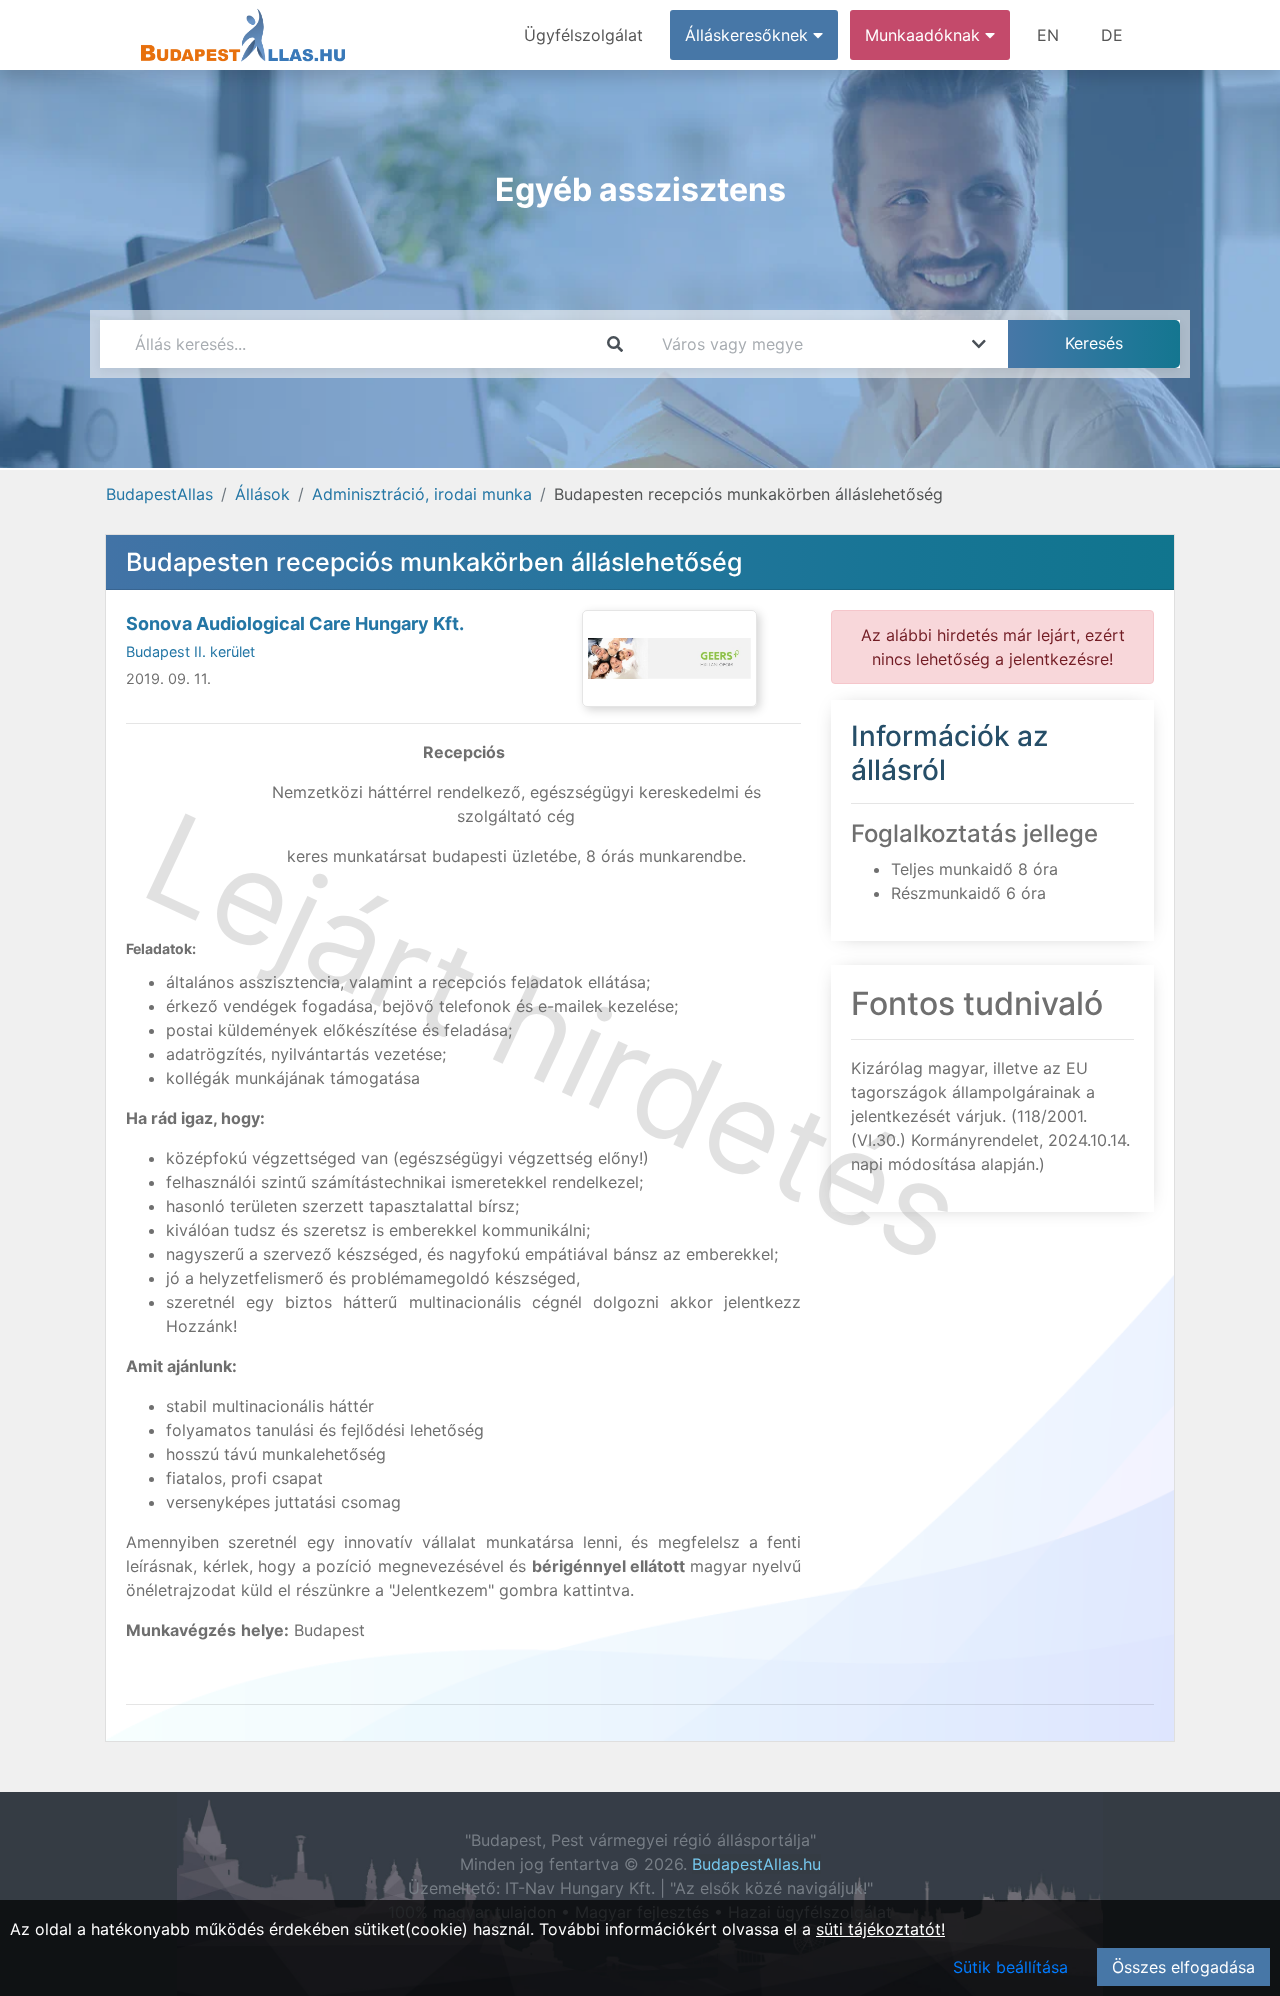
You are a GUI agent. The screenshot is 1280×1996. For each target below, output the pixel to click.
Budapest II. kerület (190, 651)
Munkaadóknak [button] (925, 35)
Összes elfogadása (1183, 1967)
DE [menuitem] (1112, 35)
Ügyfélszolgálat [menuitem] (583, 35)
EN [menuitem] (1048, 35)
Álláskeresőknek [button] (749, 35)
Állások (262, 494)
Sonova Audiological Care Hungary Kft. (295, 623)
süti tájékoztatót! (880, 1929)
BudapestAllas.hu (756, 1864)
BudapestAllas (159, 494)
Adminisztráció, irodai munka (422, 494)
